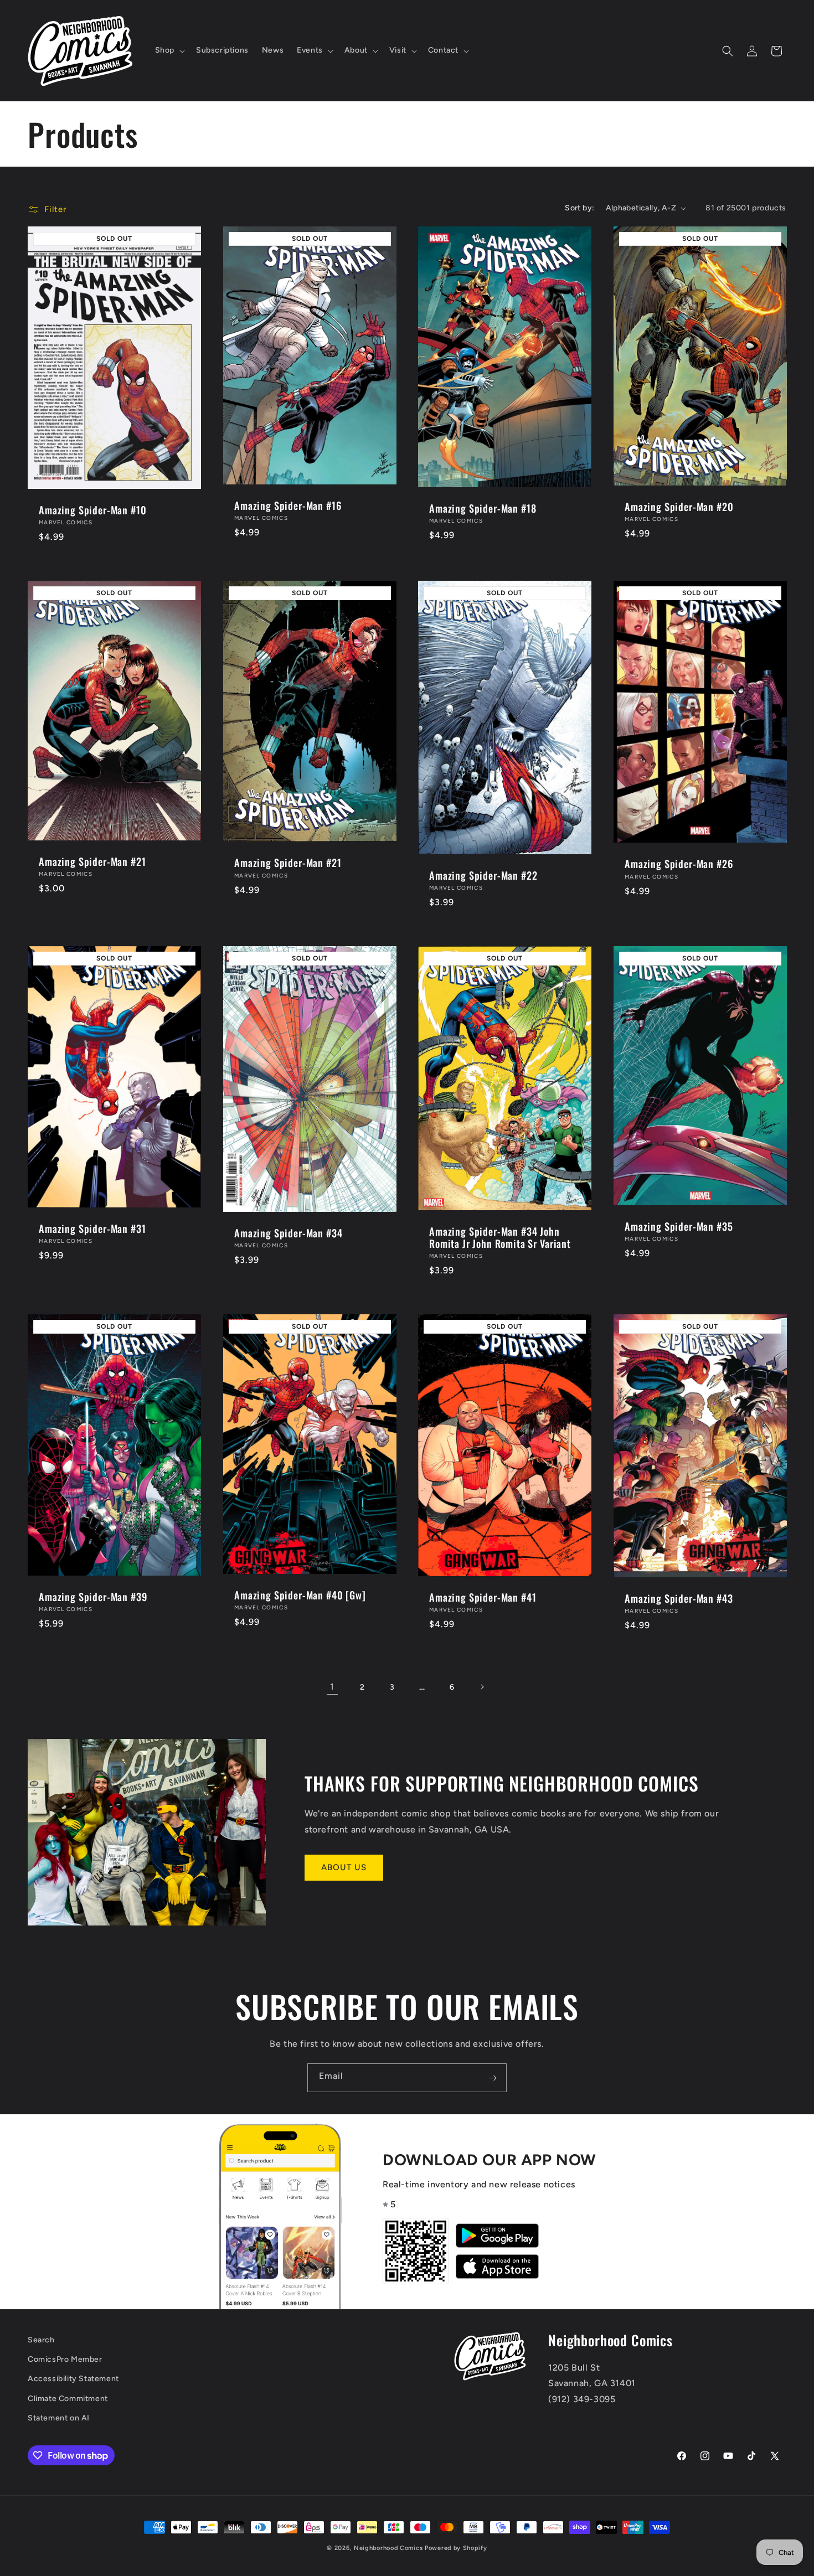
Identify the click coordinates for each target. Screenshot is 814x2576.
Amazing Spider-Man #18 (483, 508)
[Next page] (482, 1687)
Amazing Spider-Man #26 (679, 864)
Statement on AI (59, 2418)
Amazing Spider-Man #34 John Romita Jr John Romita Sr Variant (500, 1237)
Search (41, 2340)
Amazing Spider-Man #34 (288, 1233)
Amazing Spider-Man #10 (92, 510)
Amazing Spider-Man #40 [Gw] (300, 1596)
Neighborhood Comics (388, 2548)
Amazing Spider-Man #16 (288, 505)
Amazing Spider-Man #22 (483, 875)
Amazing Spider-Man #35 (679, 1226)
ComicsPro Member (65, 2360)
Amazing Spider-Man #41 (483, 1597)
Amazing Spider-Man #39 (93, 1597)
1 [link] (332, 1687)
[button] (169, 50)
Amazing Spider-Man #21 (92, 861)
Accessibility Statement (73, 2379)
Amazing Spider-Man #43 (679, 1598)
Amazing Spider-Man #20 (679, 507)
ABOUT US (344, 1867)
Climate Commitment (68, 2399)
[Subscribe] (492, 2078)
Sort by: (579, 208)
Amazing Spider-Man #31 (92, 1228)
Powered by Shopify (456, 2548)
